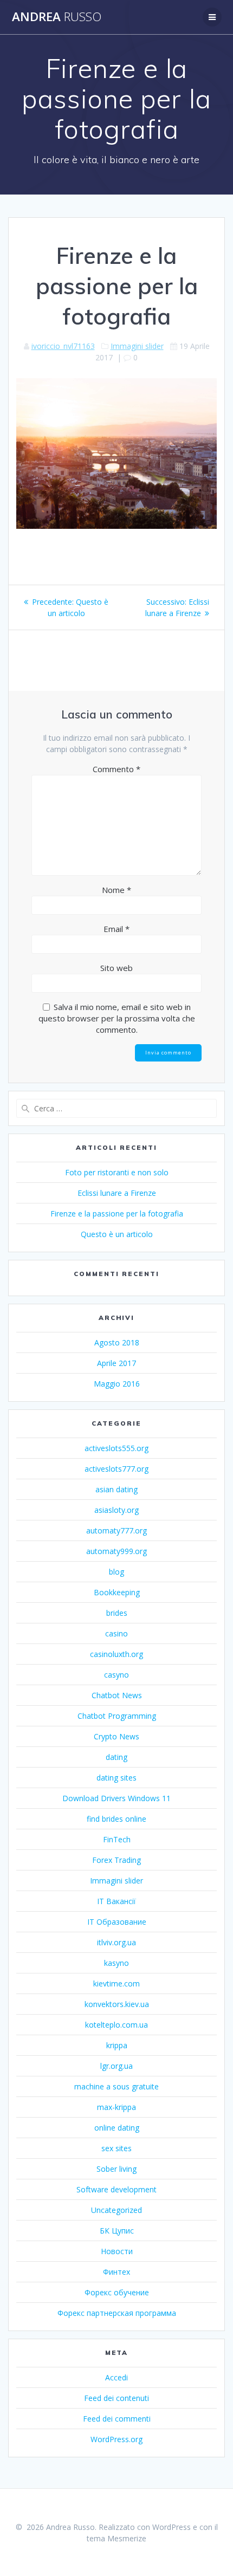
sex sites (116, 2148)
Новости (117, 2251)
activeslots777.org (116, 1469)
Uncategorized (116, 2210)
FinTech (117, 1839)
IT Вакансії (116, 1901)
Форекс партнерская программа (117, 2313)
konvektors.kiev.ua (117, 2004)
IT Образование (117, 1922)
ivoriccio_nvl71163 (63, 346)
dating (116, 1757)
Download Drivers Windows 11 (116, 1798)
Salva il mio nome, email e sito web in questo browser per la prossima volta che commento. (117, 1018)
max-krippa (116, 2107)
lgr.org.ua (116, 2066)
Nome (116, 890)
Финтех (116, 2272)
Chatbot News (117, 1695)
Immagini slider (137, 346)
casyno (116, 1675)
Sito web (116, 968)
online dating (117, 2128)
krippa (117, 2045)
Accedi (116, 2377)
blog (116, 1572)
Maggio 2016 (117, 1384)
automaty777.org (116, 1530)
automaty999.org (116, 1551)
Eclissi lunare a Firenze (117, 1193)
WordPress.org (116, 2439)
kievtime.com (116, 1983)
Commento (116, 769)
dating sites (116, 1778)
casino (116, 1633)
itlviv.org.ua (116, 1942)
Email (116, 929)
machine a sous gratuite (116, 2086)
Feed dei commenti (117, 2419)
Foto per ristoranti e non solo (117, 1172)
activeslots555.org (116, 1448)
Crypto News (116, 1736)
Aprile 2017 (116, 1363)
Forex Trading (116, 1860)
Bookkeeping (117, 1592)
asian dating (116, 1489)
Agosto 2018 (117, 1342)
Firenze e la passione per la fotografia (117, 1213)
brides (117, 1613)
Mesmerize (127, 2538)
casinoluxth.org (116, 1654)
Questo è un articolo (117, 1234)
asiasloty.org (116, 1510)
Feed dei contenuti (116, 2398)
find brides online (116, 1819)
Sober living (116, 2169)
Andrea (57, 17)
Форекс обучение (117, 2292)
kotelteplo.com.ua (116, 2025)
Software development (116, 2189)
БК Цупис (117, 2231)
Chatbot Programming (117, 1716)
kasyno (116, 1963)
